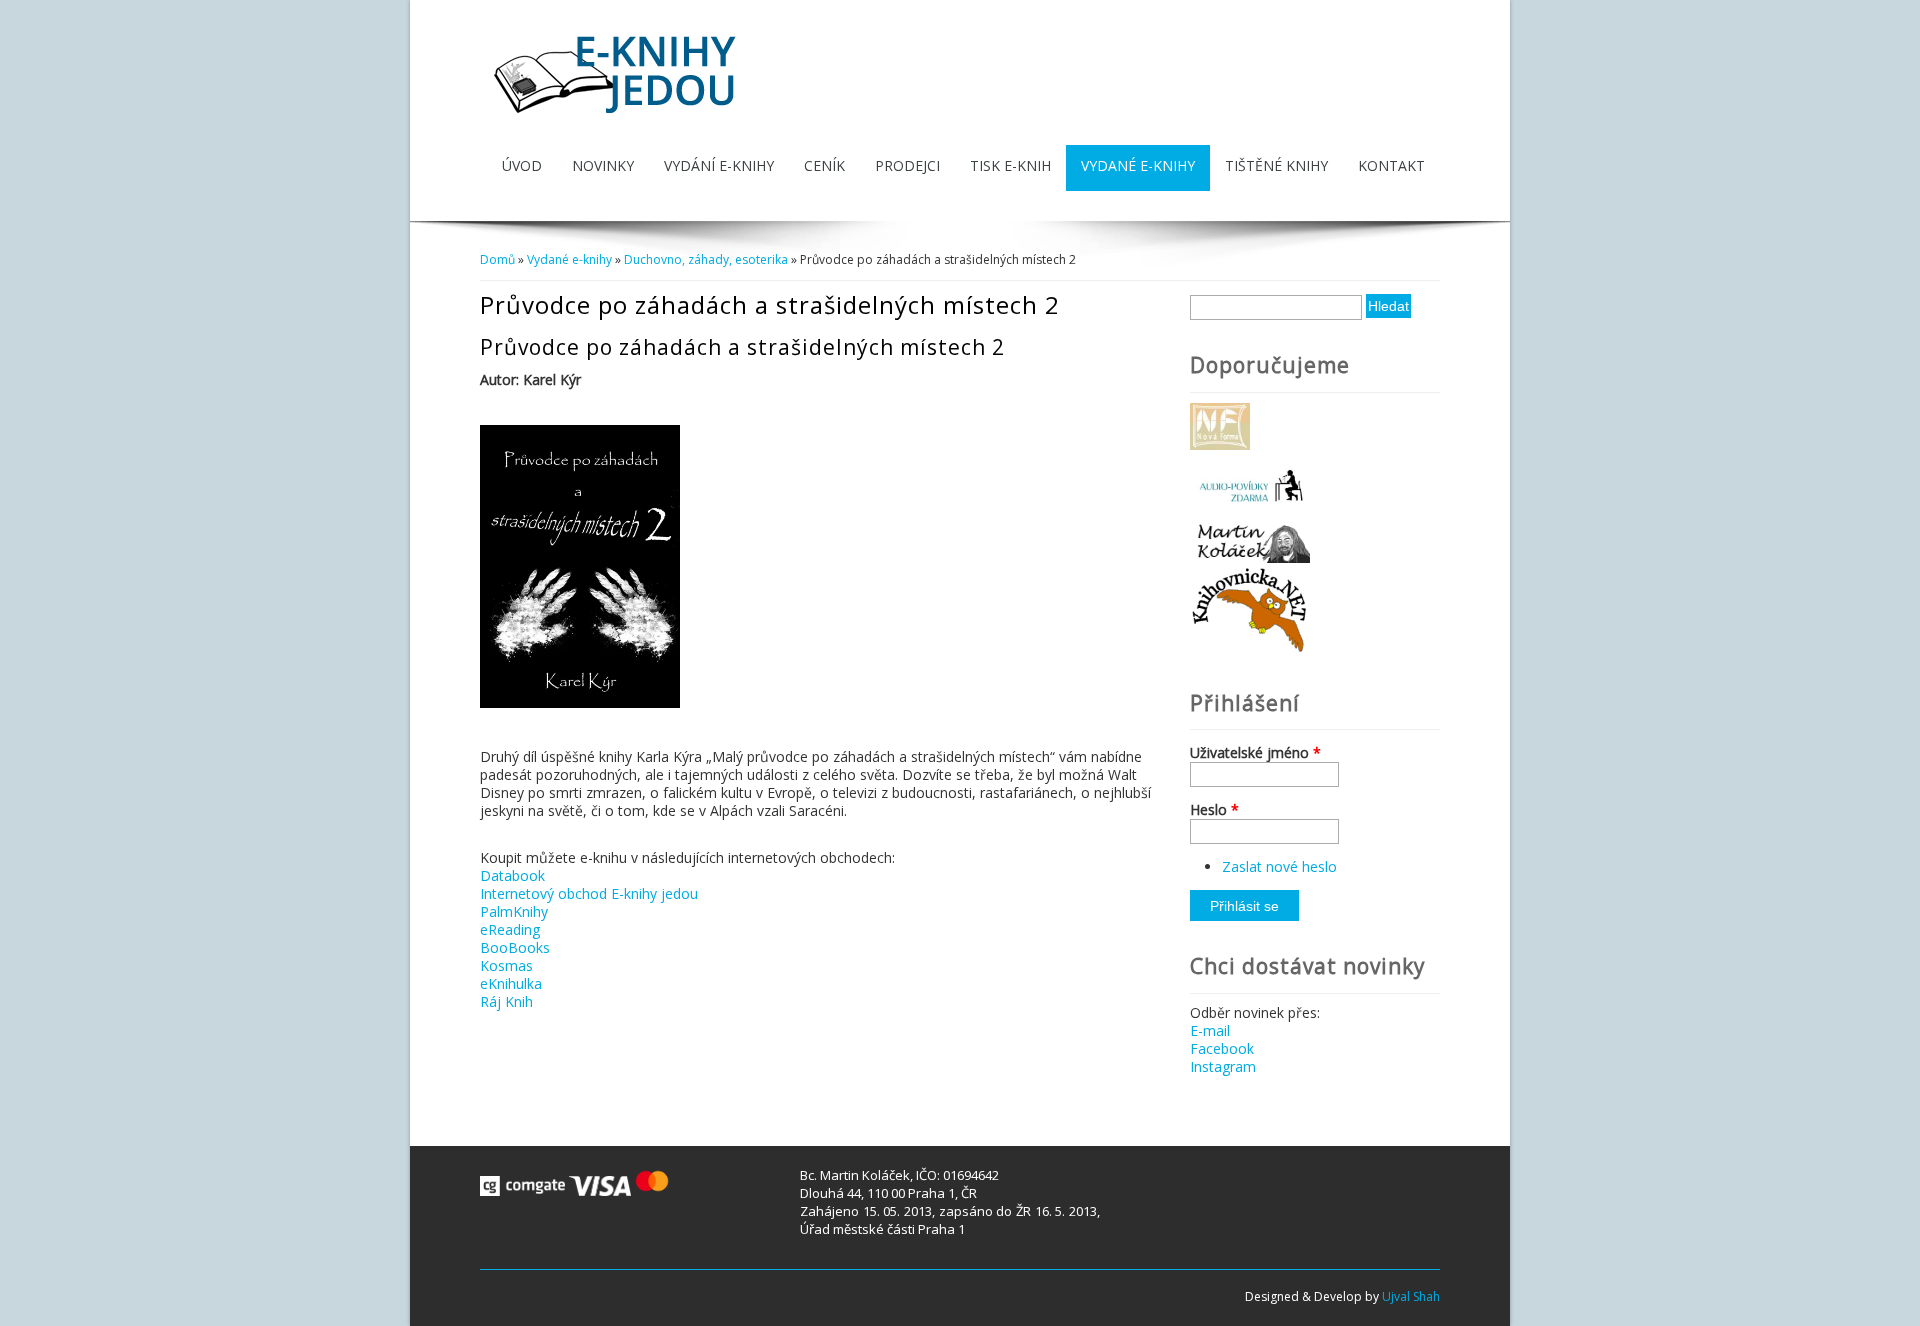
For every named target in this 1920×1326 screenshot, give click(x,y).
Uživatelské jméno (1255, 753)
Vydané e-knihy (1138, 165)
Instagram (1223, 1066)
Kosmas (506, 965)
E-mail (1210, 1030)
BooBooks (515, 947)
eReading (510, 929)
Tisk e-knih (1010, 165)
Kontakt (1391, 165)
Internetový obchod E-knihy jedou (589, 893)
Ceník (824, 165)
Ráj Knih (506, 1001)
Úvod (522, 165)
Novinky (603, 165)
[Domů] (617, 115)
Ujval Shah (1411, 1296)
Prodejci (907, 165)
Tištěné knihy (1276, 165)
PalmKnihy (514, 911)
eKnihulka (511, 983)
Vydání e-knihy (719, 165)
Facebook (1222, 1048)
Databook (512, 875)
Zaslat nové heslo (1279, 866)
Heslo (1214, 810)
